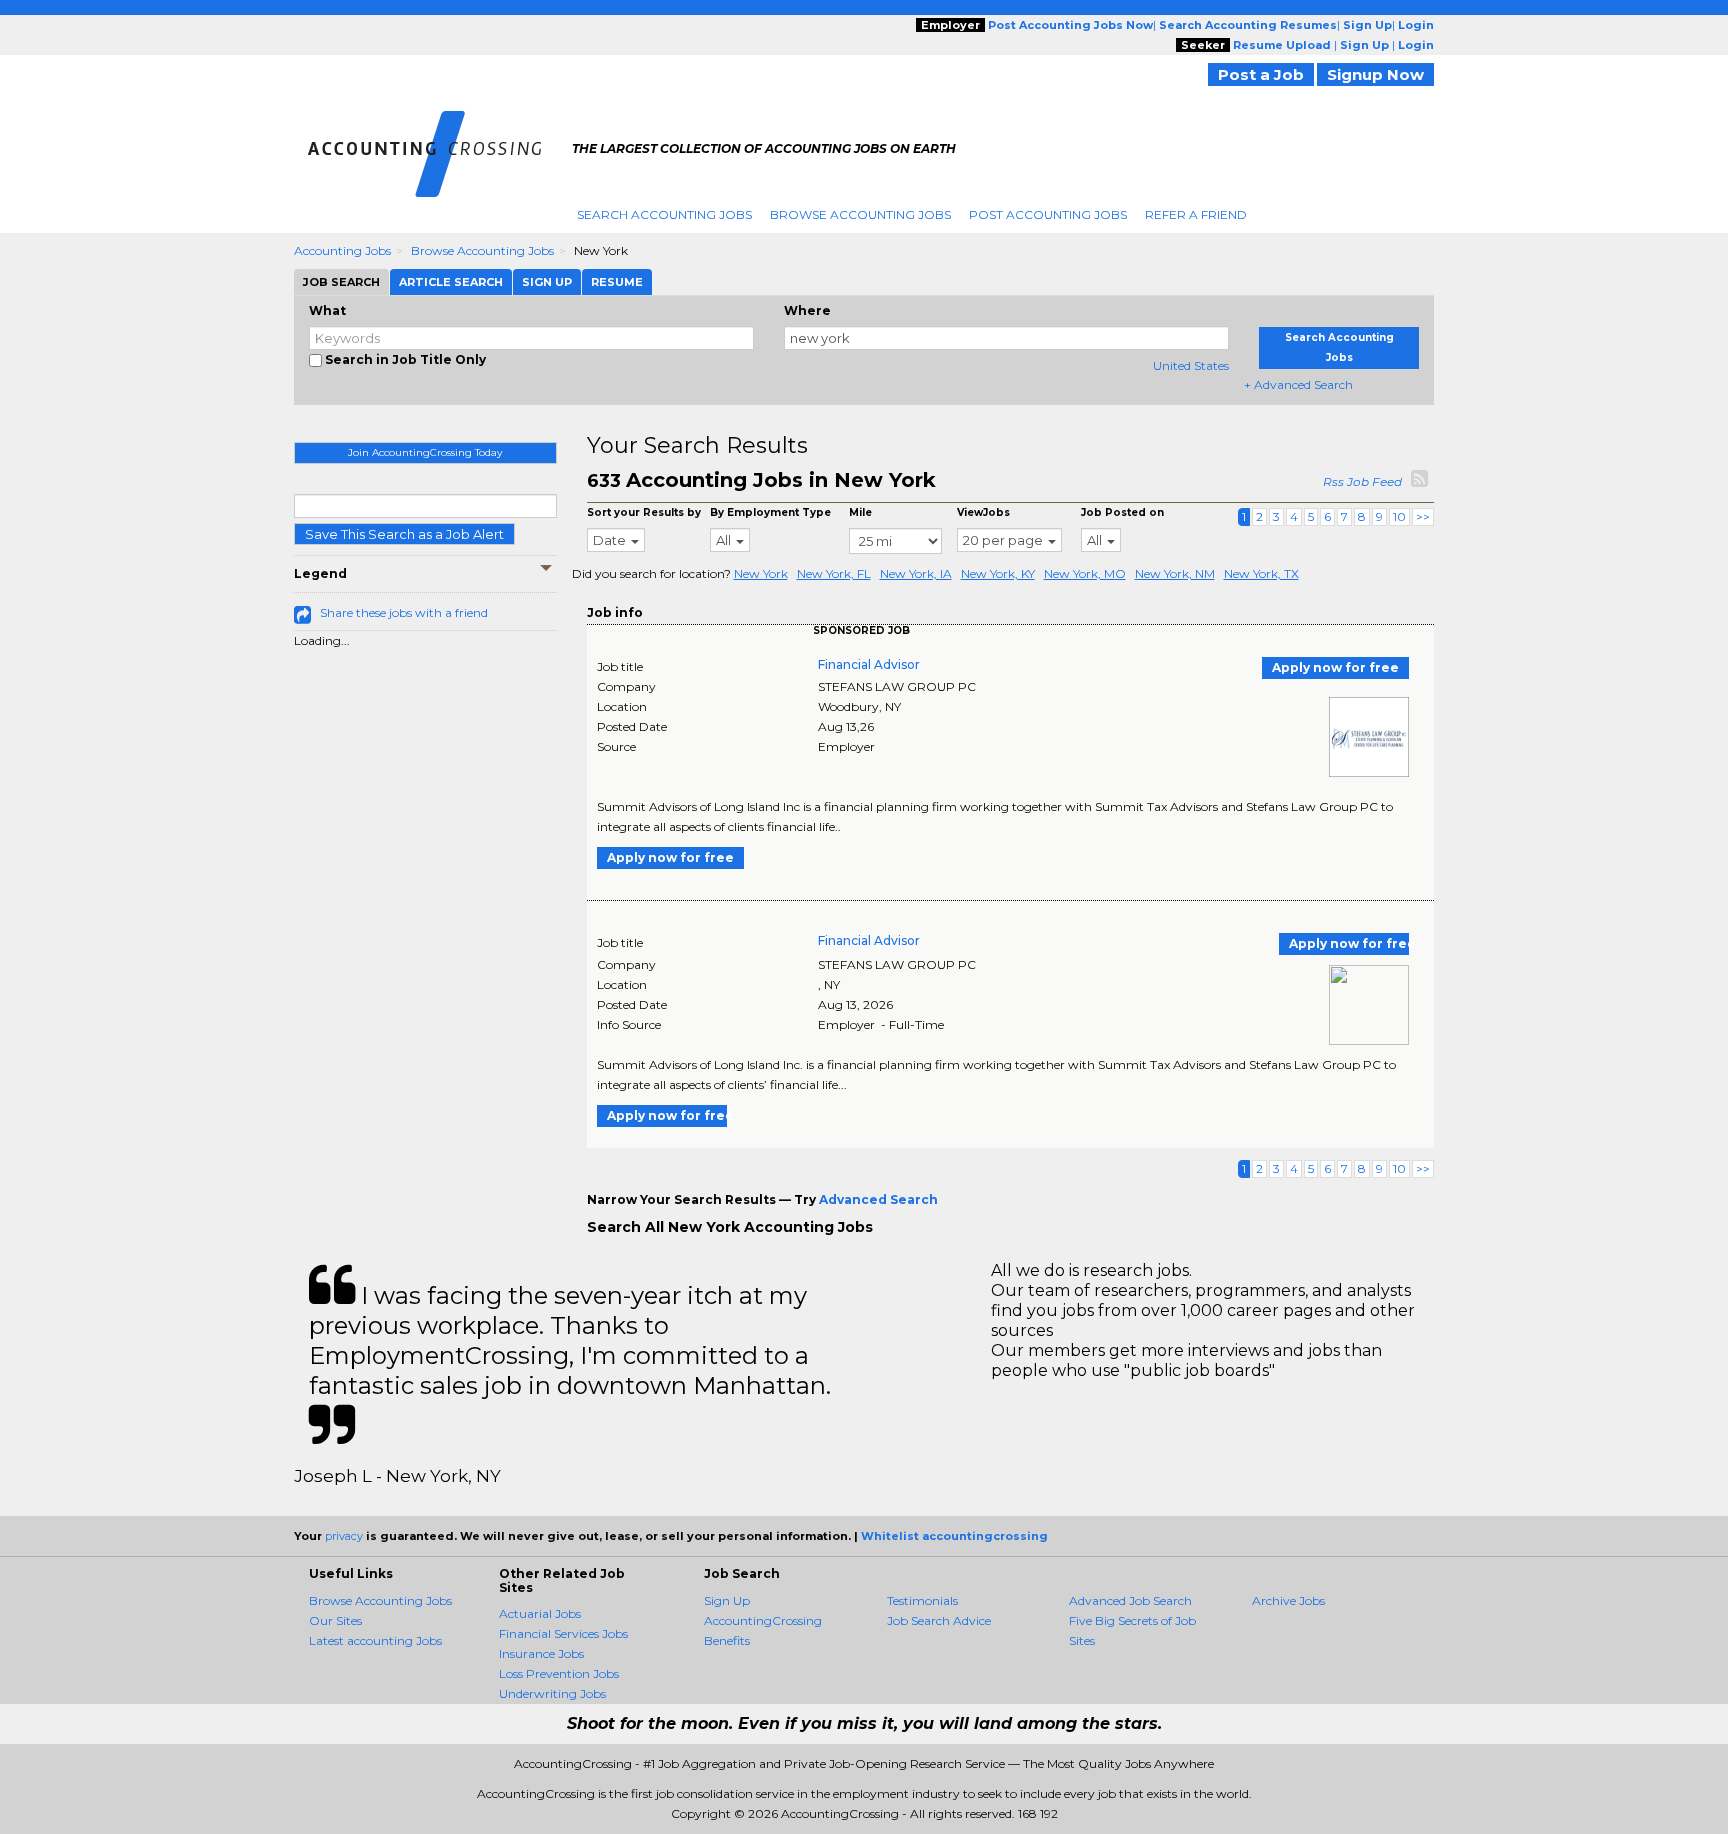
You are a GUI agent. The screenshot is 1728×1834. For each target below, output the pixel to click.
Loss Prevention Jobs (559, 1673)
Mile (860, 512)
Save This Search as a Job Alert (404, 534)
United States (1191, 365)
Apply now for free (1335, 667)
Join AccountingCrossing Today (425, 452)
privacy (344, 1536)
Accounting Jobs (342, 250)
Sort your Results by (644, 512)
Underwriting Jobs (552, 1693)
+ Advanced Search (1298, 384)
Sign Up (727, 1600)
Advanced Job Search (1130, 1600)
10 (1399, 516)
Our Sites (335, 1620)
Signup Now (1375, 74)
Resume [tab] (617, 282)
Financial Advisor (869, 664)
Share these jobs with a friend (404, 612)
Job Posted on (1122, 512)
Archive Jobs (1288, 1600)
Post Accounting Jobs (1048, 214)
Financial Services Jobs (563, 1633)
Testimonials (922, 1600)
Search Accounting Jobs (664, 214)
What (327, 310)
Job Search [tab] (341, 282)
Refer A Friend (1196, 214)
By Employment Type (770, 512)
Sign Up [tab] (547, 282)
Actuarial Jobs (540, 1613)
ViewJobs (983, 512)
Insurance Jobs (541, 1653)
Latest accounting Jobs (375, 1640)
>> (1423, 516)
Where (807, 310)
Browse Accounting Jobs (860, 214)
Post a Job (1261, 74)
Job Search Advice (939, 1620)
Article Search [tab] (451, 282)
